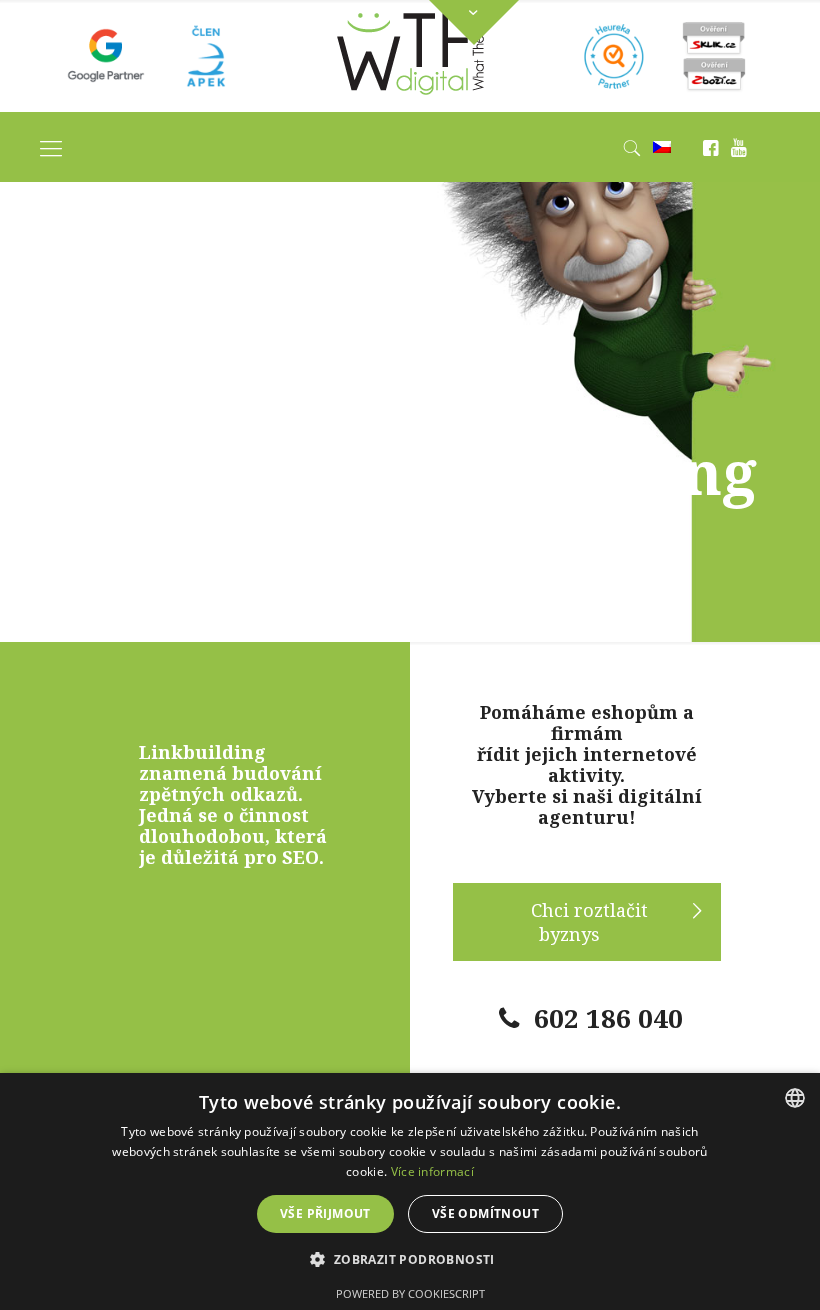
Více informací (432, 1171)
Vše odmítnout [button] (485, 1213)
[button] (409, 1260)
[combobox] (795, 1098)
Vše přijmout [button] (325, 1213)
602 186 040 (608, 1018)
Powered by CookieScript (410, 1293)
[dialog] (410, 1191)
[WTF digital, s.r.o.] (410, 100)
